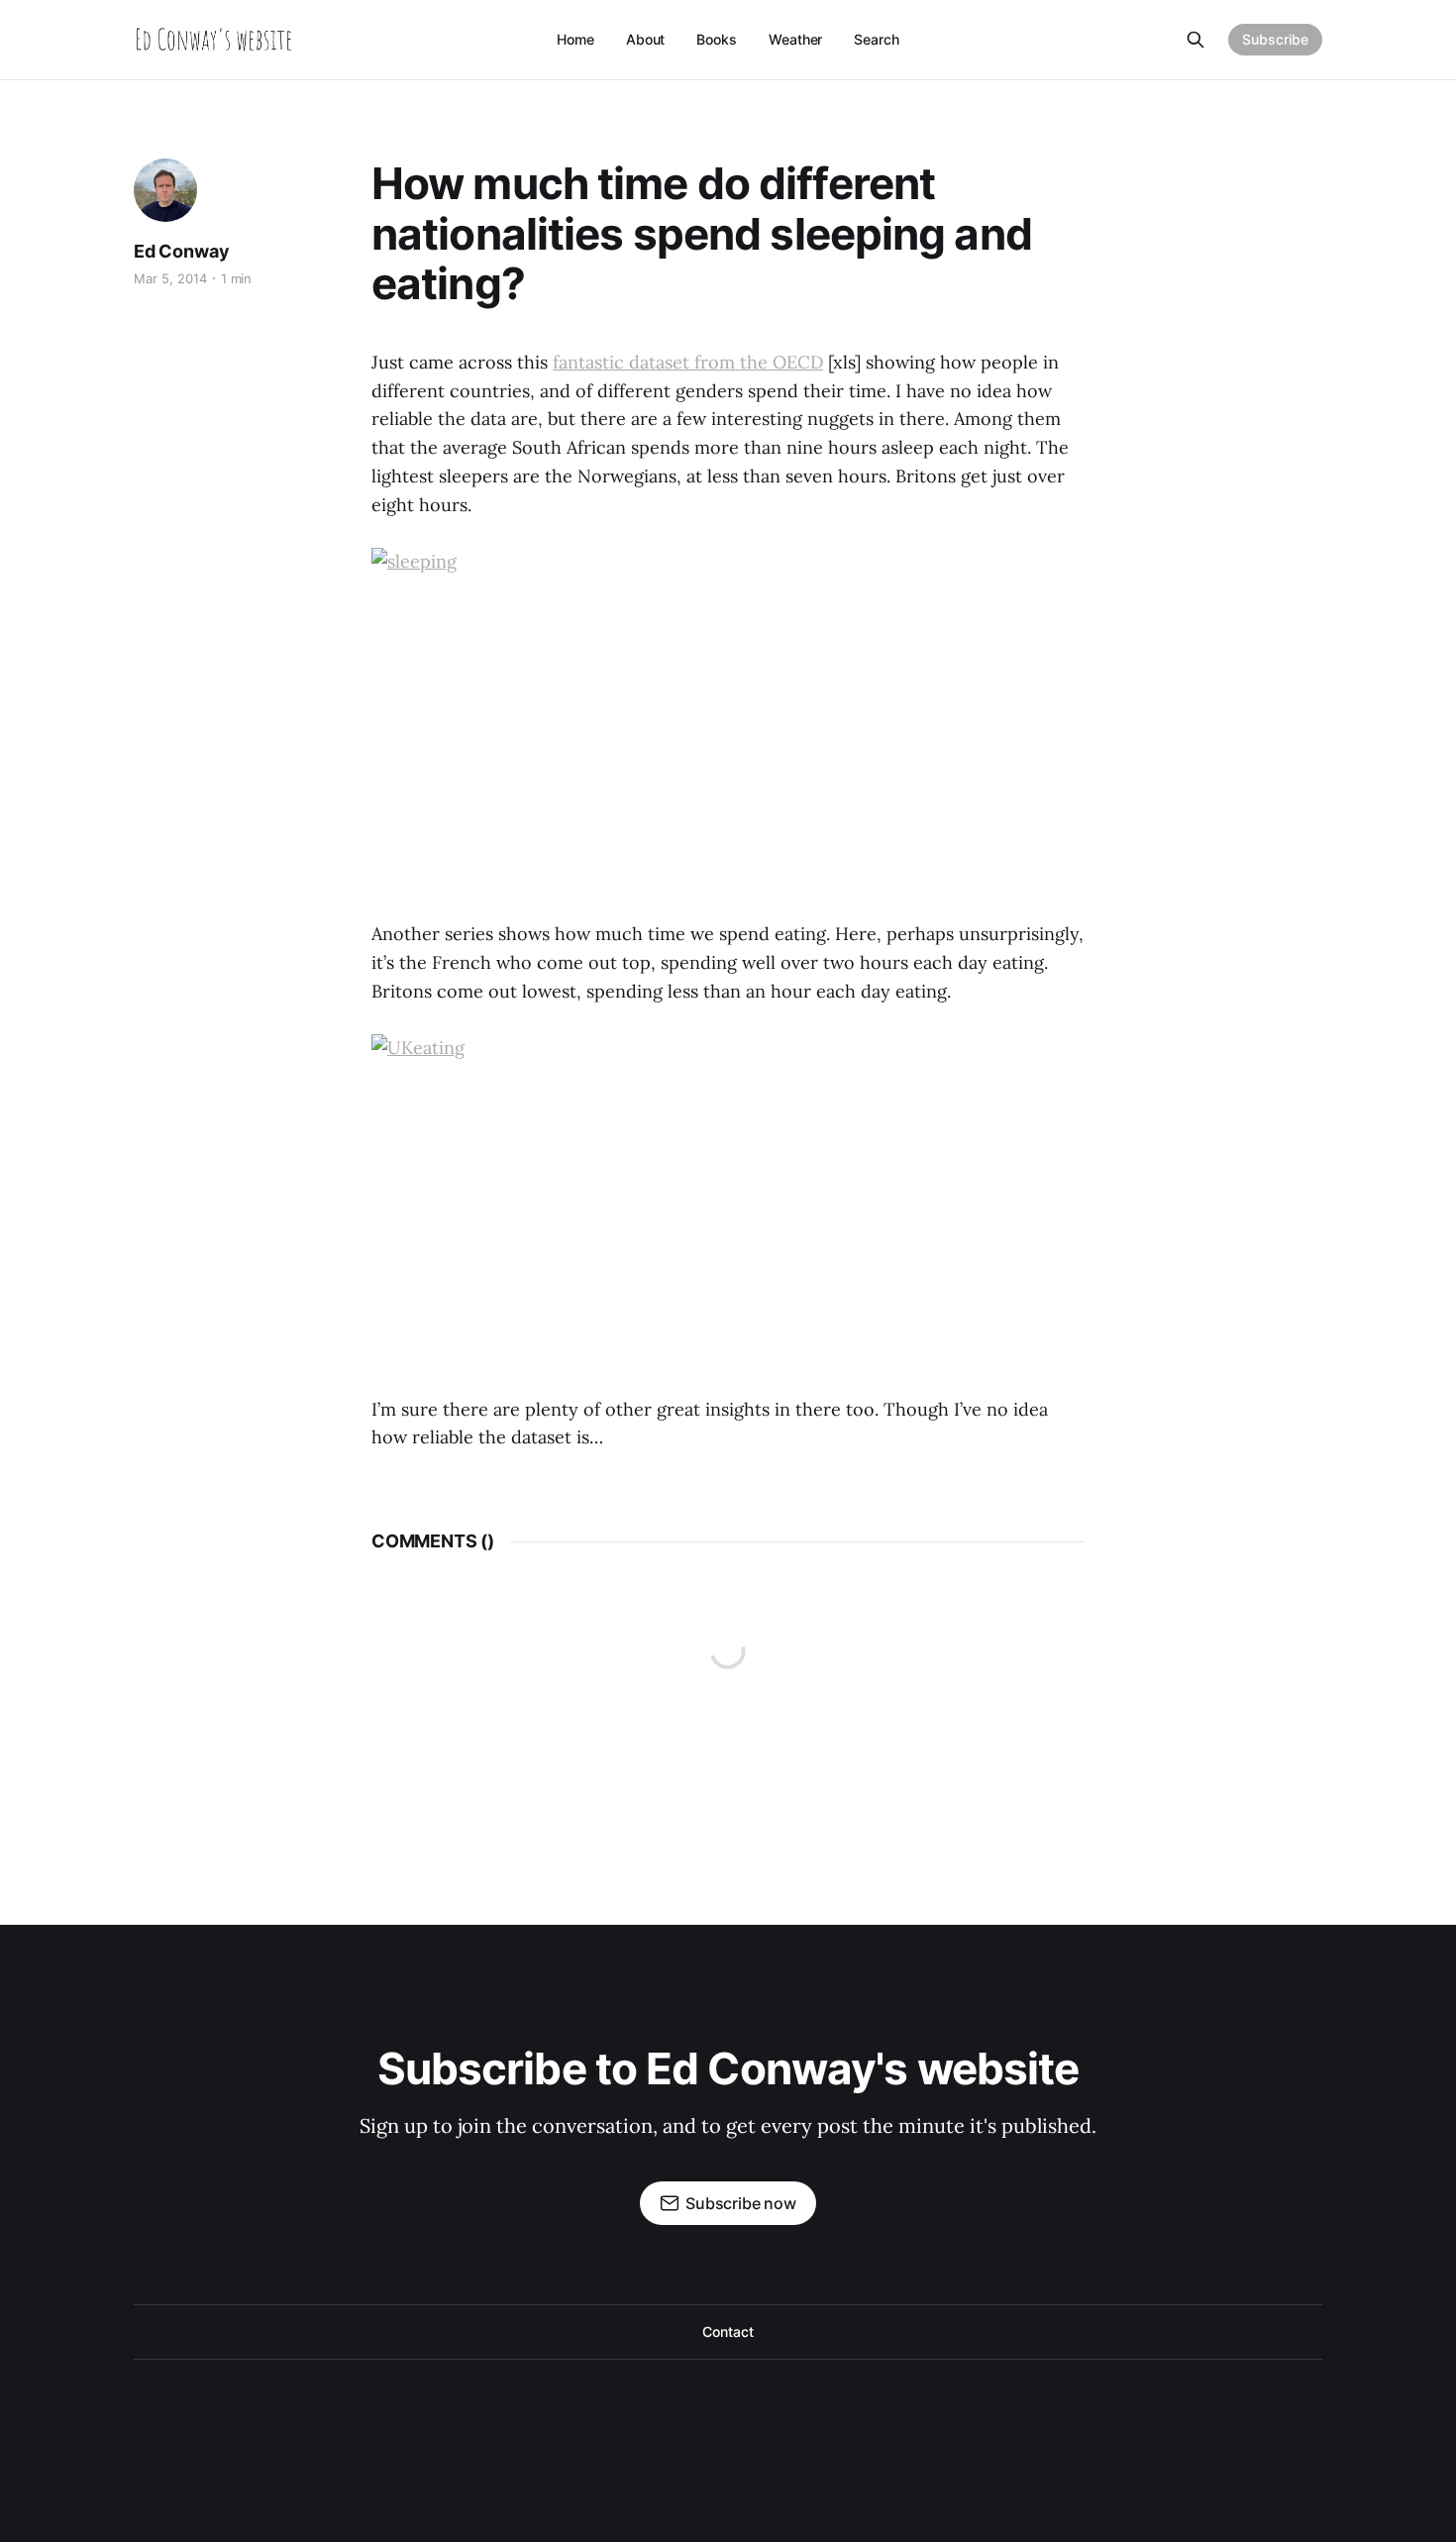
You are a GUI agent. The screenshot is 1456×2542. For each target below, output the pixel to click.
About (646, 39)
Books (717, 39)
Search (877, 39)
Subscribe (1275, 39)
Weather (795, 39)
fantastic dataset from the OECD (688, 362)
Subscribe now (741, 2203)
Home (575, 39)
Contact (728, 2331)
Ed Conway (181, 251)
